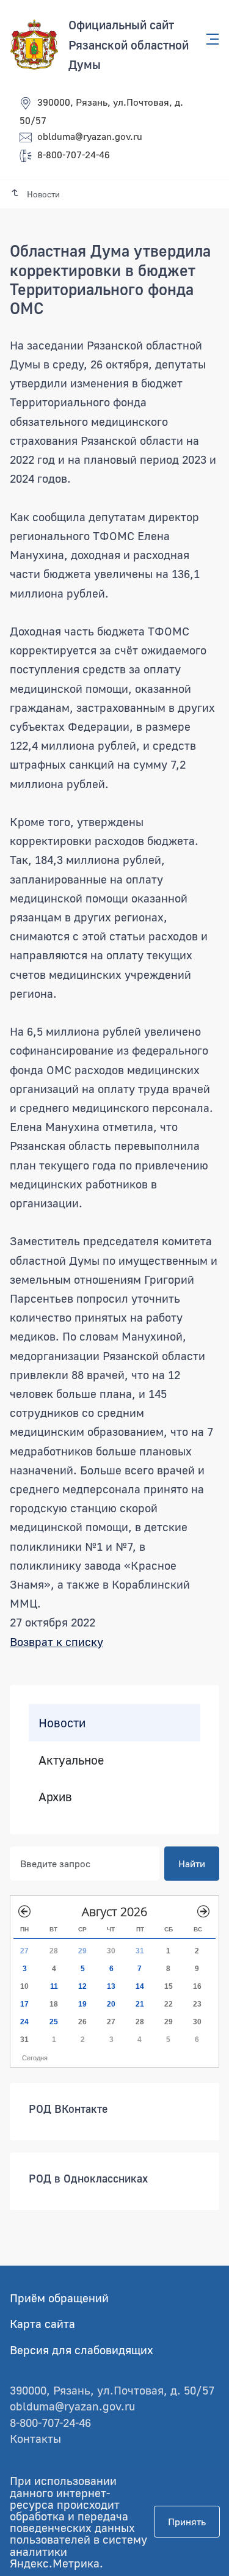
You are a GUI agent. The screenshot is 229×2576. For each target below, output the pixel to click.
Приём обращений (59, 2298)
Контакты (35, 2438)
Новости (62, 1722)
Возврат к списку (56, 1641)
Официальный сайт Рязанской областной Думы (129, 44)
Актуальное (71, 1759)
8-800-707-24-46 (74, 155)
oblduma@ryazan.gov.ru (90, 136)
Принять (187, 2522)
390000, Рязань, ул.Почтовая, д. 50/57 (112, 2390)
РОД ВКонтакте (68, 2109)
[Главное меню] (209, 39)
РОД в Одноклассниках (88, 2178)
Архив (55, 1796)
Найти (192, 1864)
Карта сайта (42, 2323)
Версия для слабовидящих (82, 2350)
